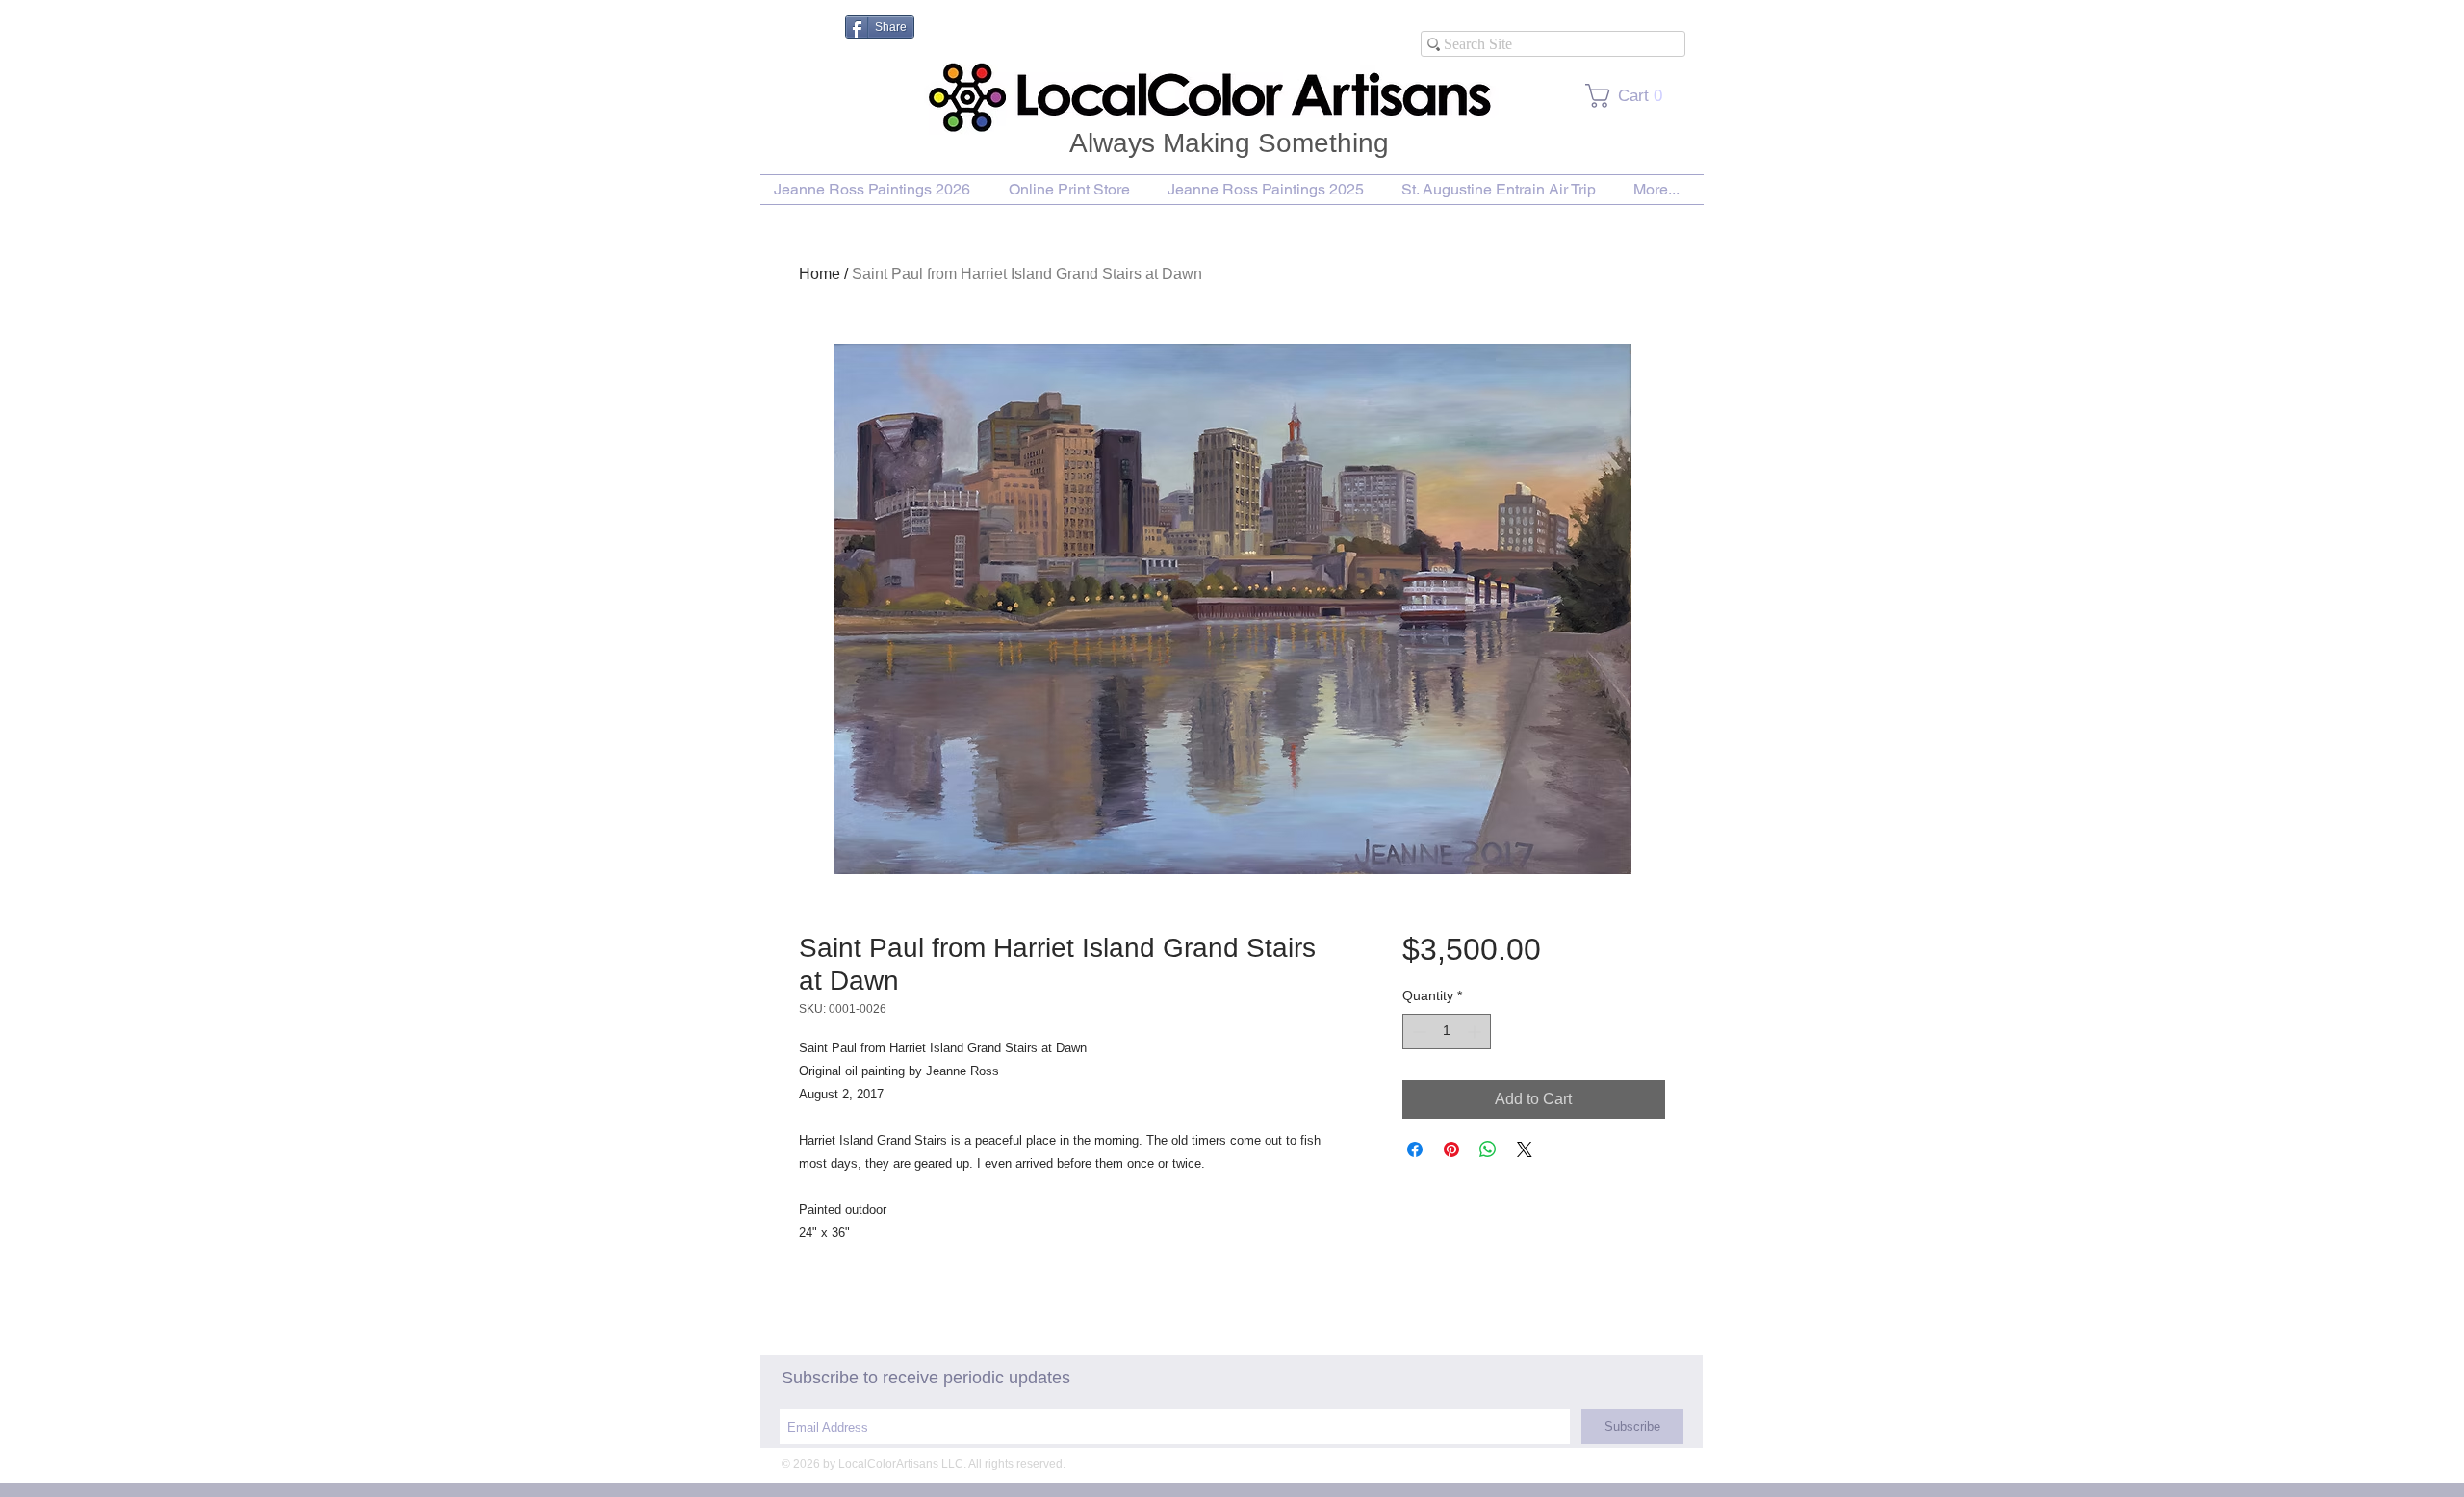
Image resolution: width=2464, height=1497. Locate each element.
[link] (1630, 96)
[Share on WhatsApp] (1488, 1149)
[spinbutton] (1447, 1032)
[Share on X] (1525, 1149)
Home (820, 274)
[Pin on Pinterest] (1451, 1149)
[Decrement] (1417, 1032)
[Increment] (1476, 1032)
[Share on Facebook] (1415, 1149)
